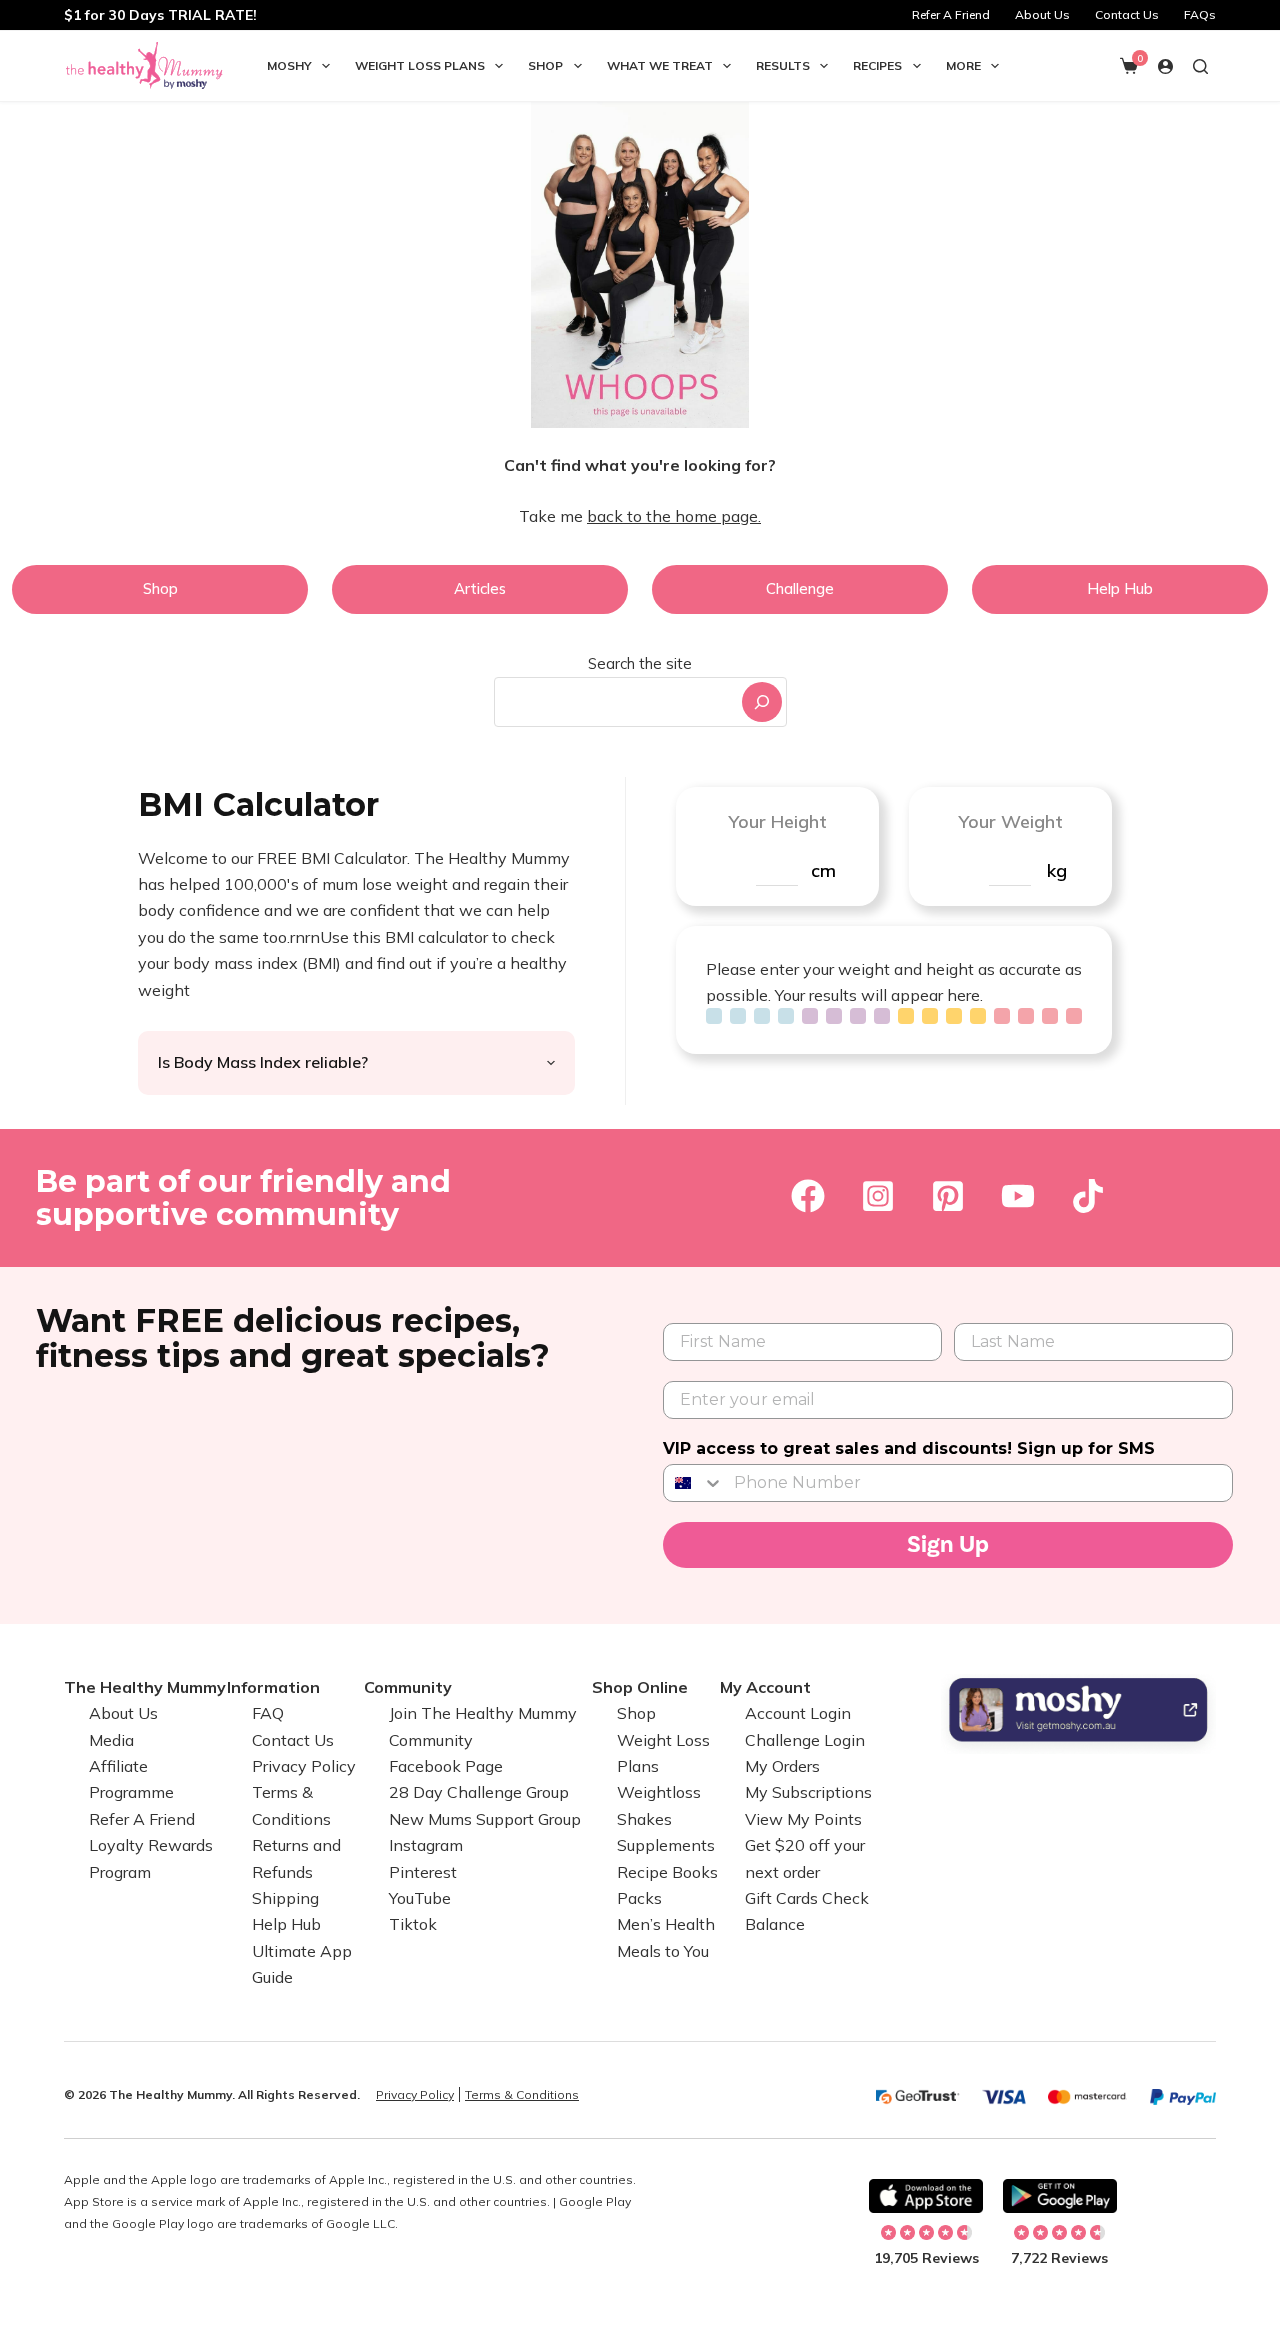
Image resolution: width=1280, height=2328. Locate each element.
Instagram (426, 1845)
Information (273, 1687)
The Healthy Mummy (145, 1687)
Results (783, 65)
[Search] (762, 702)
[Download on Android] (1060, 2196)
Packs (639, 1898)
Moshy (289, 65)
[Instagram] (878, 1196)
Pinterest (423, 1872)
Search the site (640, 663)
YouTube (420, 1898)
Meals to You (663, 1951)
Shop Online (640, 1687)
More (963, 65)
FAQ (268, 1713)
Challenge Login (805, 1740)
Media (111, 1740)
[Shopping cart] (1129, 66)
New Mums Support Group (485, 1819)
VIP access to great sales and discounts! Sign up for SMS (909, 1448)
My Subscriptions (808, 1792)
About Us (1042, 14)
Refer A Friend (951, 14)
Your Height (777, 821)
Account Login (798, 1713)
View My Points (803, 1819)
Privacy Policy (304, 1766)
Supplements (666, 1845)
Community (408, 1687)
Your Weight (1010, 821)
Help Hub (286, 1924)
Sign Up (948, 1544)
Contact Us (1127, 14)
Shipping (285, 1898)
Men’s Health (666, 1924)
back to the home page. (674, 516)
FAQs (1200, 14)
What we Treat (660, 65)
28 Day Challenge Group (479, 1792)
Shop (545, 65)
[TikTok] (1088, 1196)
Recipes (877, 65)
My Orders (782, 1766)
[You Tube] (1018, 1196)
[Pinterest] (948, 1196)
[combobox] (615, 702)
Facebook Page (446, 1766)
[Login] (1165, 66)
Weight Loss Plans (420, 65)
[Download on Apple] (926, 2196)
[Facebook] (808, 1196)
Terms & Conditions (522, 2094)
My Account (765, 1687)
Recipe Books (667, 1872)
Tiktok (413, 1924)
